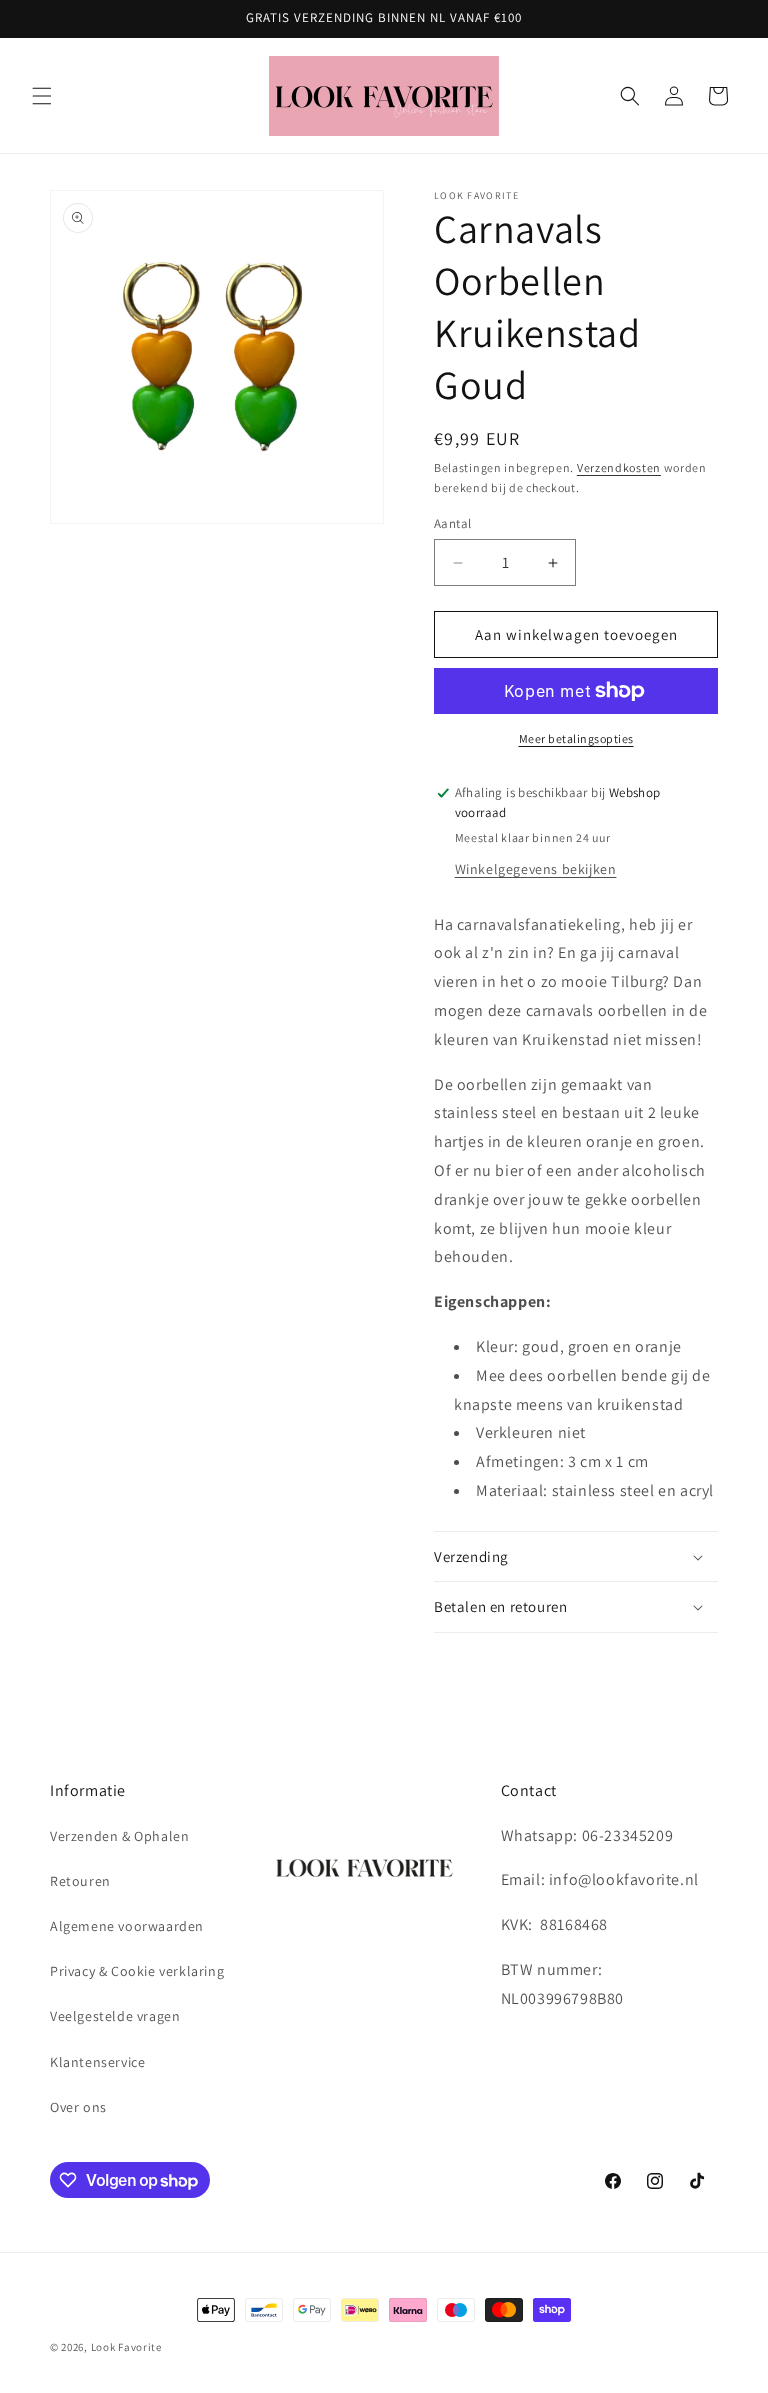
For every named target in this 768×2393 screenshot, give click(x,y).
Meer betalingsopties (576, 738)
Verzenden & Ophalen (119, 1836)
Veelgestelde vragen (115, 2016)
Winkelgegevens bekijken (536, 869)
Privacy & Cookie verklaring (137, 1971)
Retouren (80, 1881)
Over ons (78, 2107)
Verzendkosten (619, 467)
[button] (42, 96)
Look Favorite (126, 2347)
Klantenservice (97, 2062)
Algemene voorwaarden (127, 1926)
